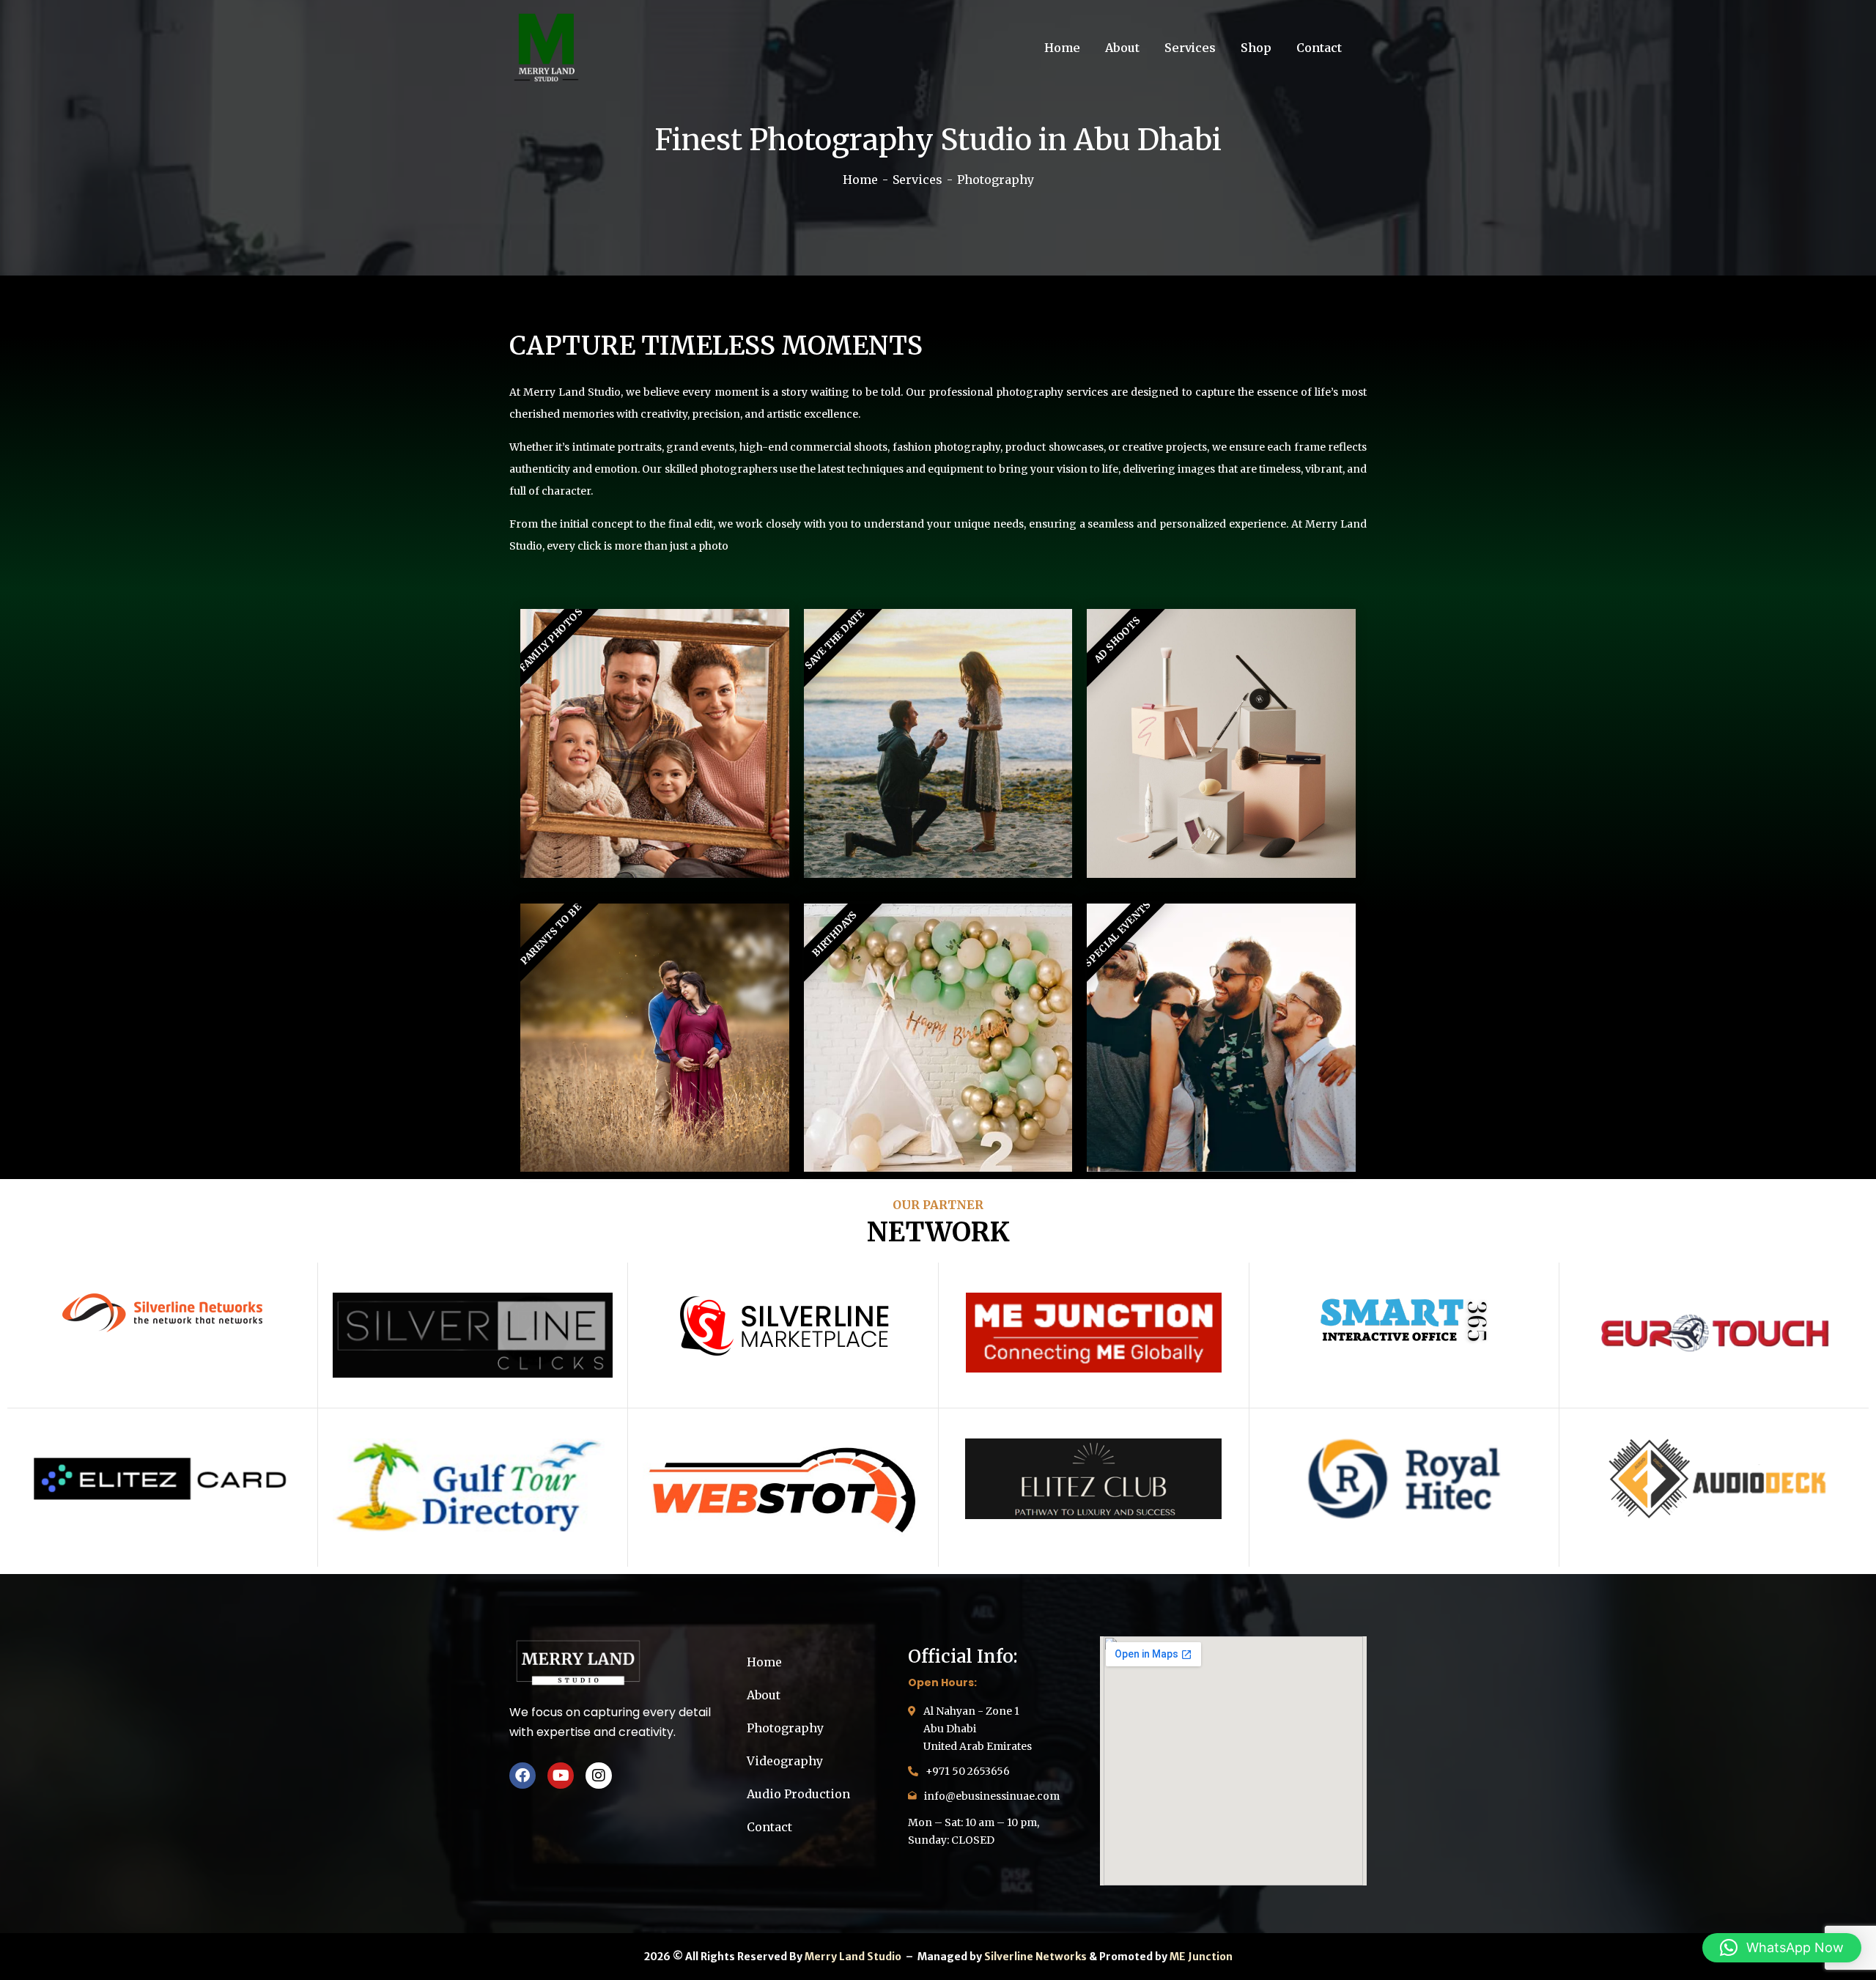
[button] (1782, 1948)
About (764, 1695)
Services (917, 180)
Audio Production (798, 1794)
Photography (785, 1728)
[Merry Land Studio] (546, 48)
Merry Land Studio (854, 1957)
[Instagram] (599, 1776)
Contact (769, 1827)
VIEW (655, 743)
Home (860, 180)
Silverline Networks (1035, 1957)
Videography (785, 1761)
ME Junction (1201, 1957)
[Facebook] (522, 1776)
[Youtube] (561, 1776)
